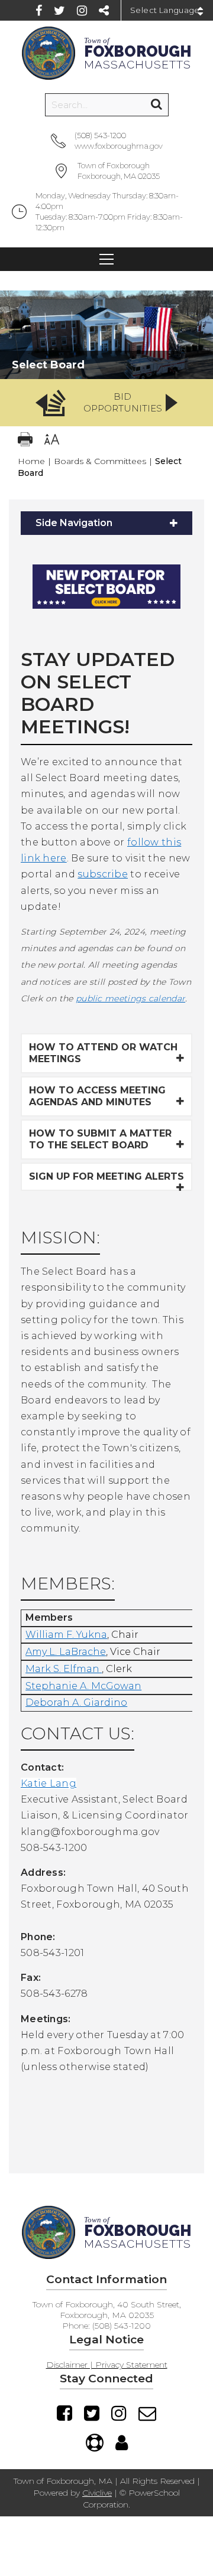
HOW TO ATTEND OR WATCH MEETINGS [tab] (103, 1053)
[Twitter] (59, 11)
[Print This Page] (25, 441)
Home (31, 461)
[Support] (95, 2443)
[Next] (172, 403)
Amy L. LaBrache (66, 1652)
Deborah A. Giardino (76, 1702)
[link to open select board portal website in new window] (106, 617)
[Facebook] (39, 11)
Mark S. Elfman (62, 1669)
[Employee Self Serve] (122, 2443)
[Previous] (41, 403)
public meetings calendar (130, 998)
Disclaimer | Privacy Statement (107, 2365)
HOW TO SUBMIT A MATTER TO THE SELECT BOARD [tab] (100, 1139)
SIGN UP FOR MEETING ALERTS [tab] (106, 1176)
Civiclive (97, 2493)
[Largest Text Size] (52, 441)
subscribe (103, 874)
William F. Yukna (66, 1635)
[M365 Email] (147, 2413)
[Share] (104, 11)
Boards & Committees (100, 461)
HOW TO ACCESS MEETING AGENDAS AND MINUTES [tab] (97, 1096)
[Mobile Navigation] (106, 259)
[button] (106, 403)
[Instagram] (82, 11)
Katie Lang (49, 1783)
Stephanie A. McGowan (83, 1686)
